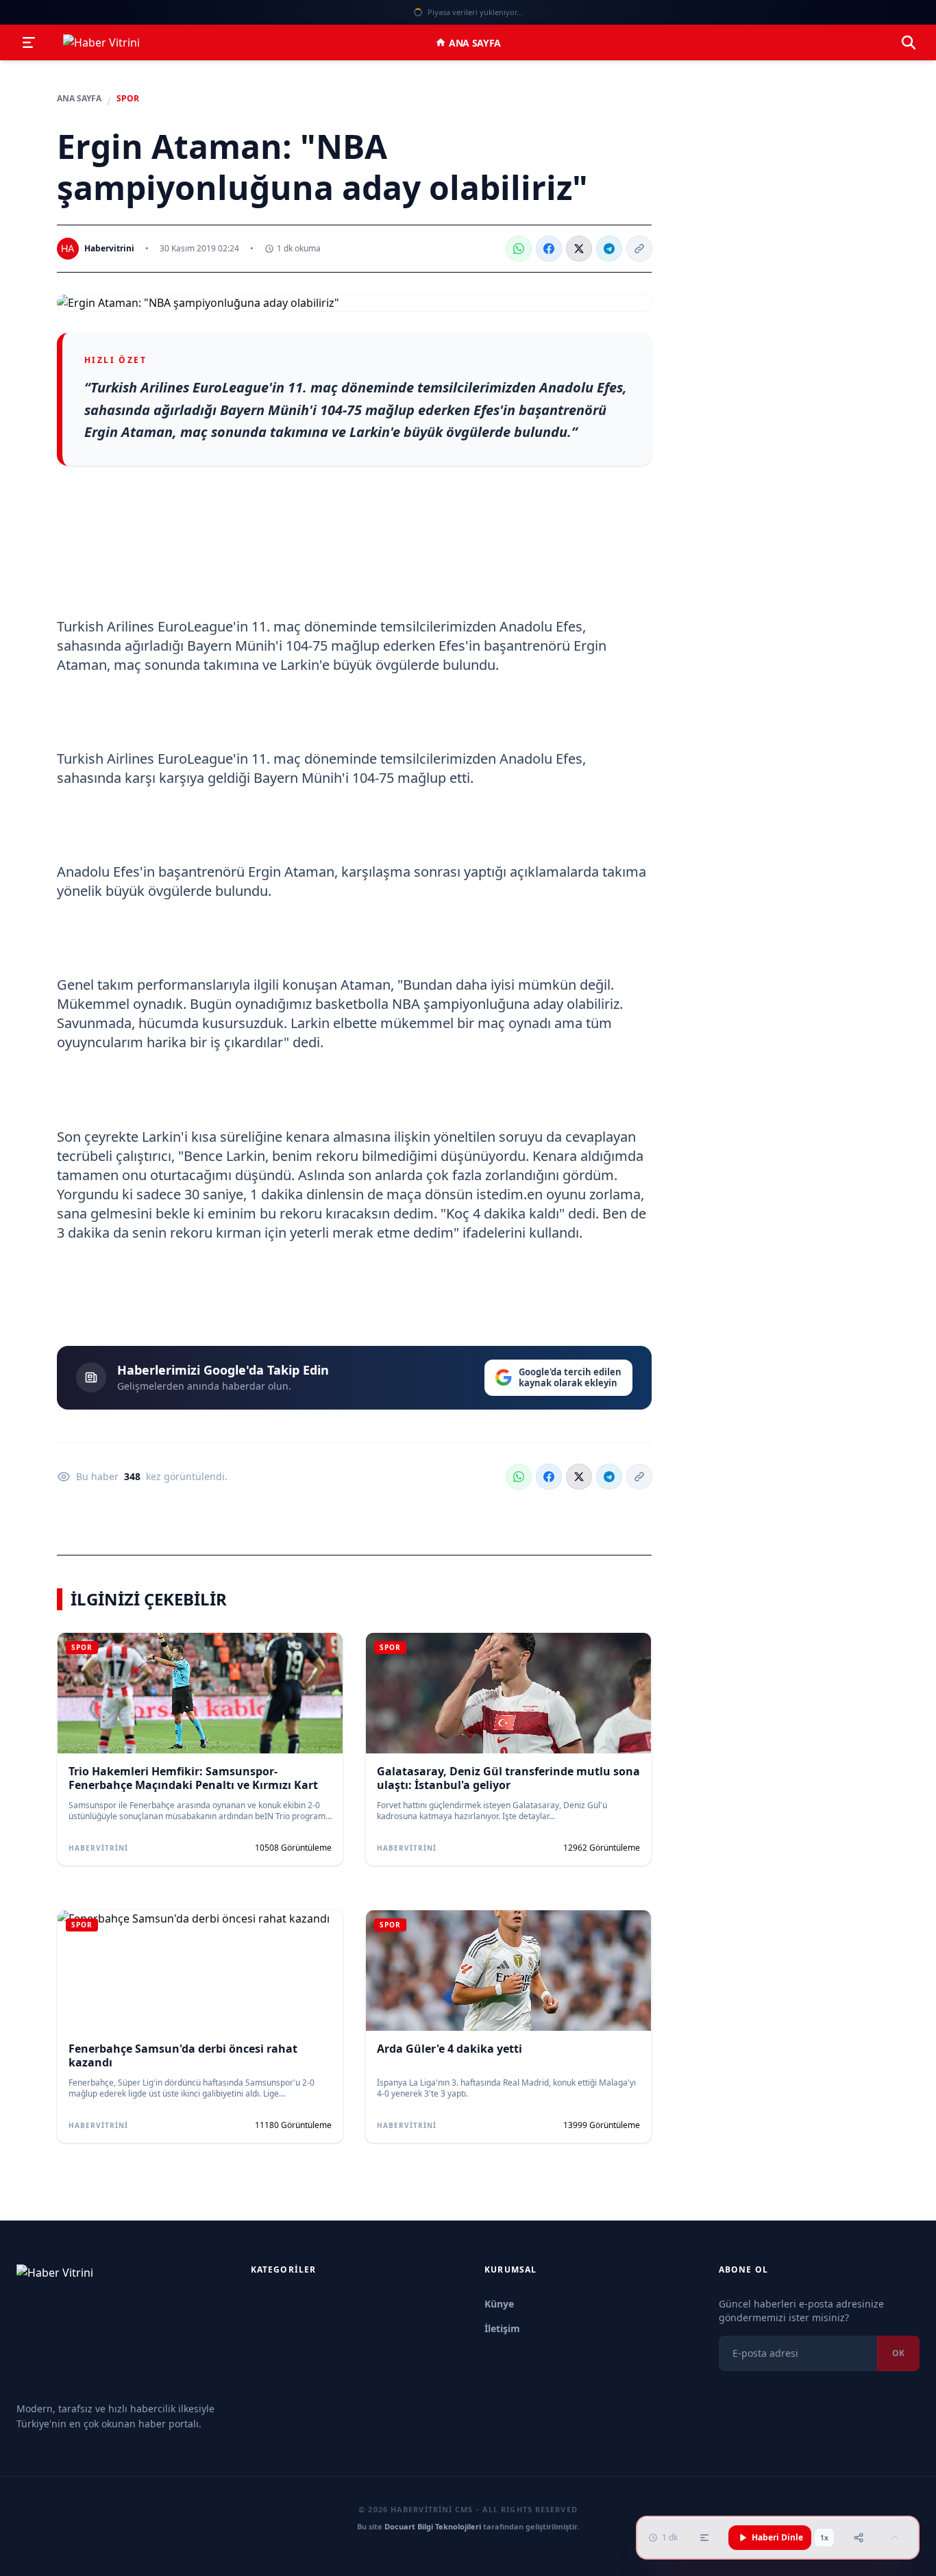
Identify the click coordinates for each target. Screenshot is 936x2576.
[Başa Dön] (895, 2538)
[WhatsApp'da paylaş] (519, 249)
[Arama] (909, 42)
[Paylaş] (859, 2538)
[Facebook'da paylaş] (549, 249)
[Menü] (29, 42)
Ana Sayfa (475, 43)
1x (824, 2538)
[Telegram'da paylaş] (609, 249)
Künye (499, 2304)
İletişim (502, 2328)
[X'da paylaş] (579, 249)
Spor (128, 99)
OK (898, 2353)
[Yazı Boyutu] (704, 2538)
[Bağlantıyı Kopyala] (639, 249)
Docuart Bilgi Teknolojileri (433, 2526)
